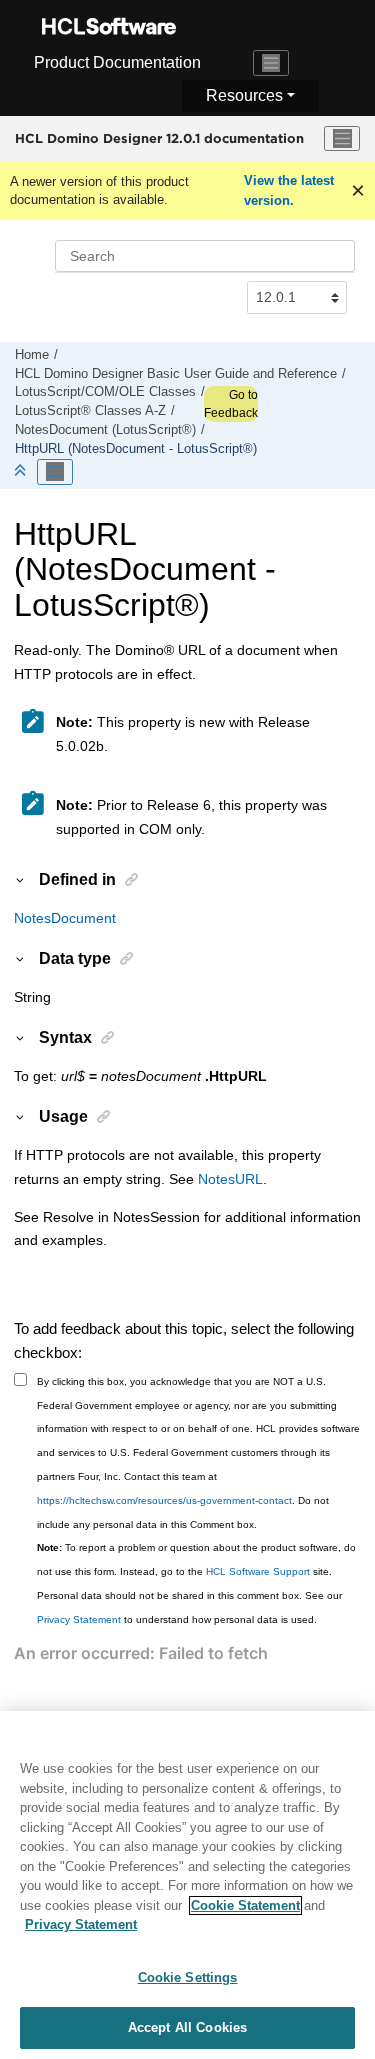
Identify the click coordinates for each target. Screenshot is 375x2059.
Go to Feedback (231, 404)
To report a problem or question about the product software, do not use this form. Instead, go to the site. (196, 1559)
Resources (244, 95)
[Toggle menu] (342, 139)
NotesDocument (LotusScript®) (105, 430)
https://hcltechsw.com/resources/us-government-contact (164, 1500)
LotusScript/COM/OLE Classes (105, 392)
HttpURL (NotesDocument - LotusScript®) (136, 449)
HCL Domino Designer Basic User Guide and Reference (176, 374)
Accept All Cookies (187, 2027)
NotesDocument (65, 918)
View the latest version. (289, 190)
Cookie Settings (188, 1977)
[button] (21, 879)
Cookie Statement (245, 1905)
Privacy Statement (79, 1619)
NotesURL (230, 1179)
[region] (187, 1885)
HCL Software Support (258, 1571)
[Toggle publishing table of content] (55, 472)
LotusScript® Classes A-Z (90, 411)
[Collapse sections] (22, 471)
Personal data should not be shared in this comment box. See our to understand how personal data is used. (189, 1607)
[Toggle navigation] (271, 63)
